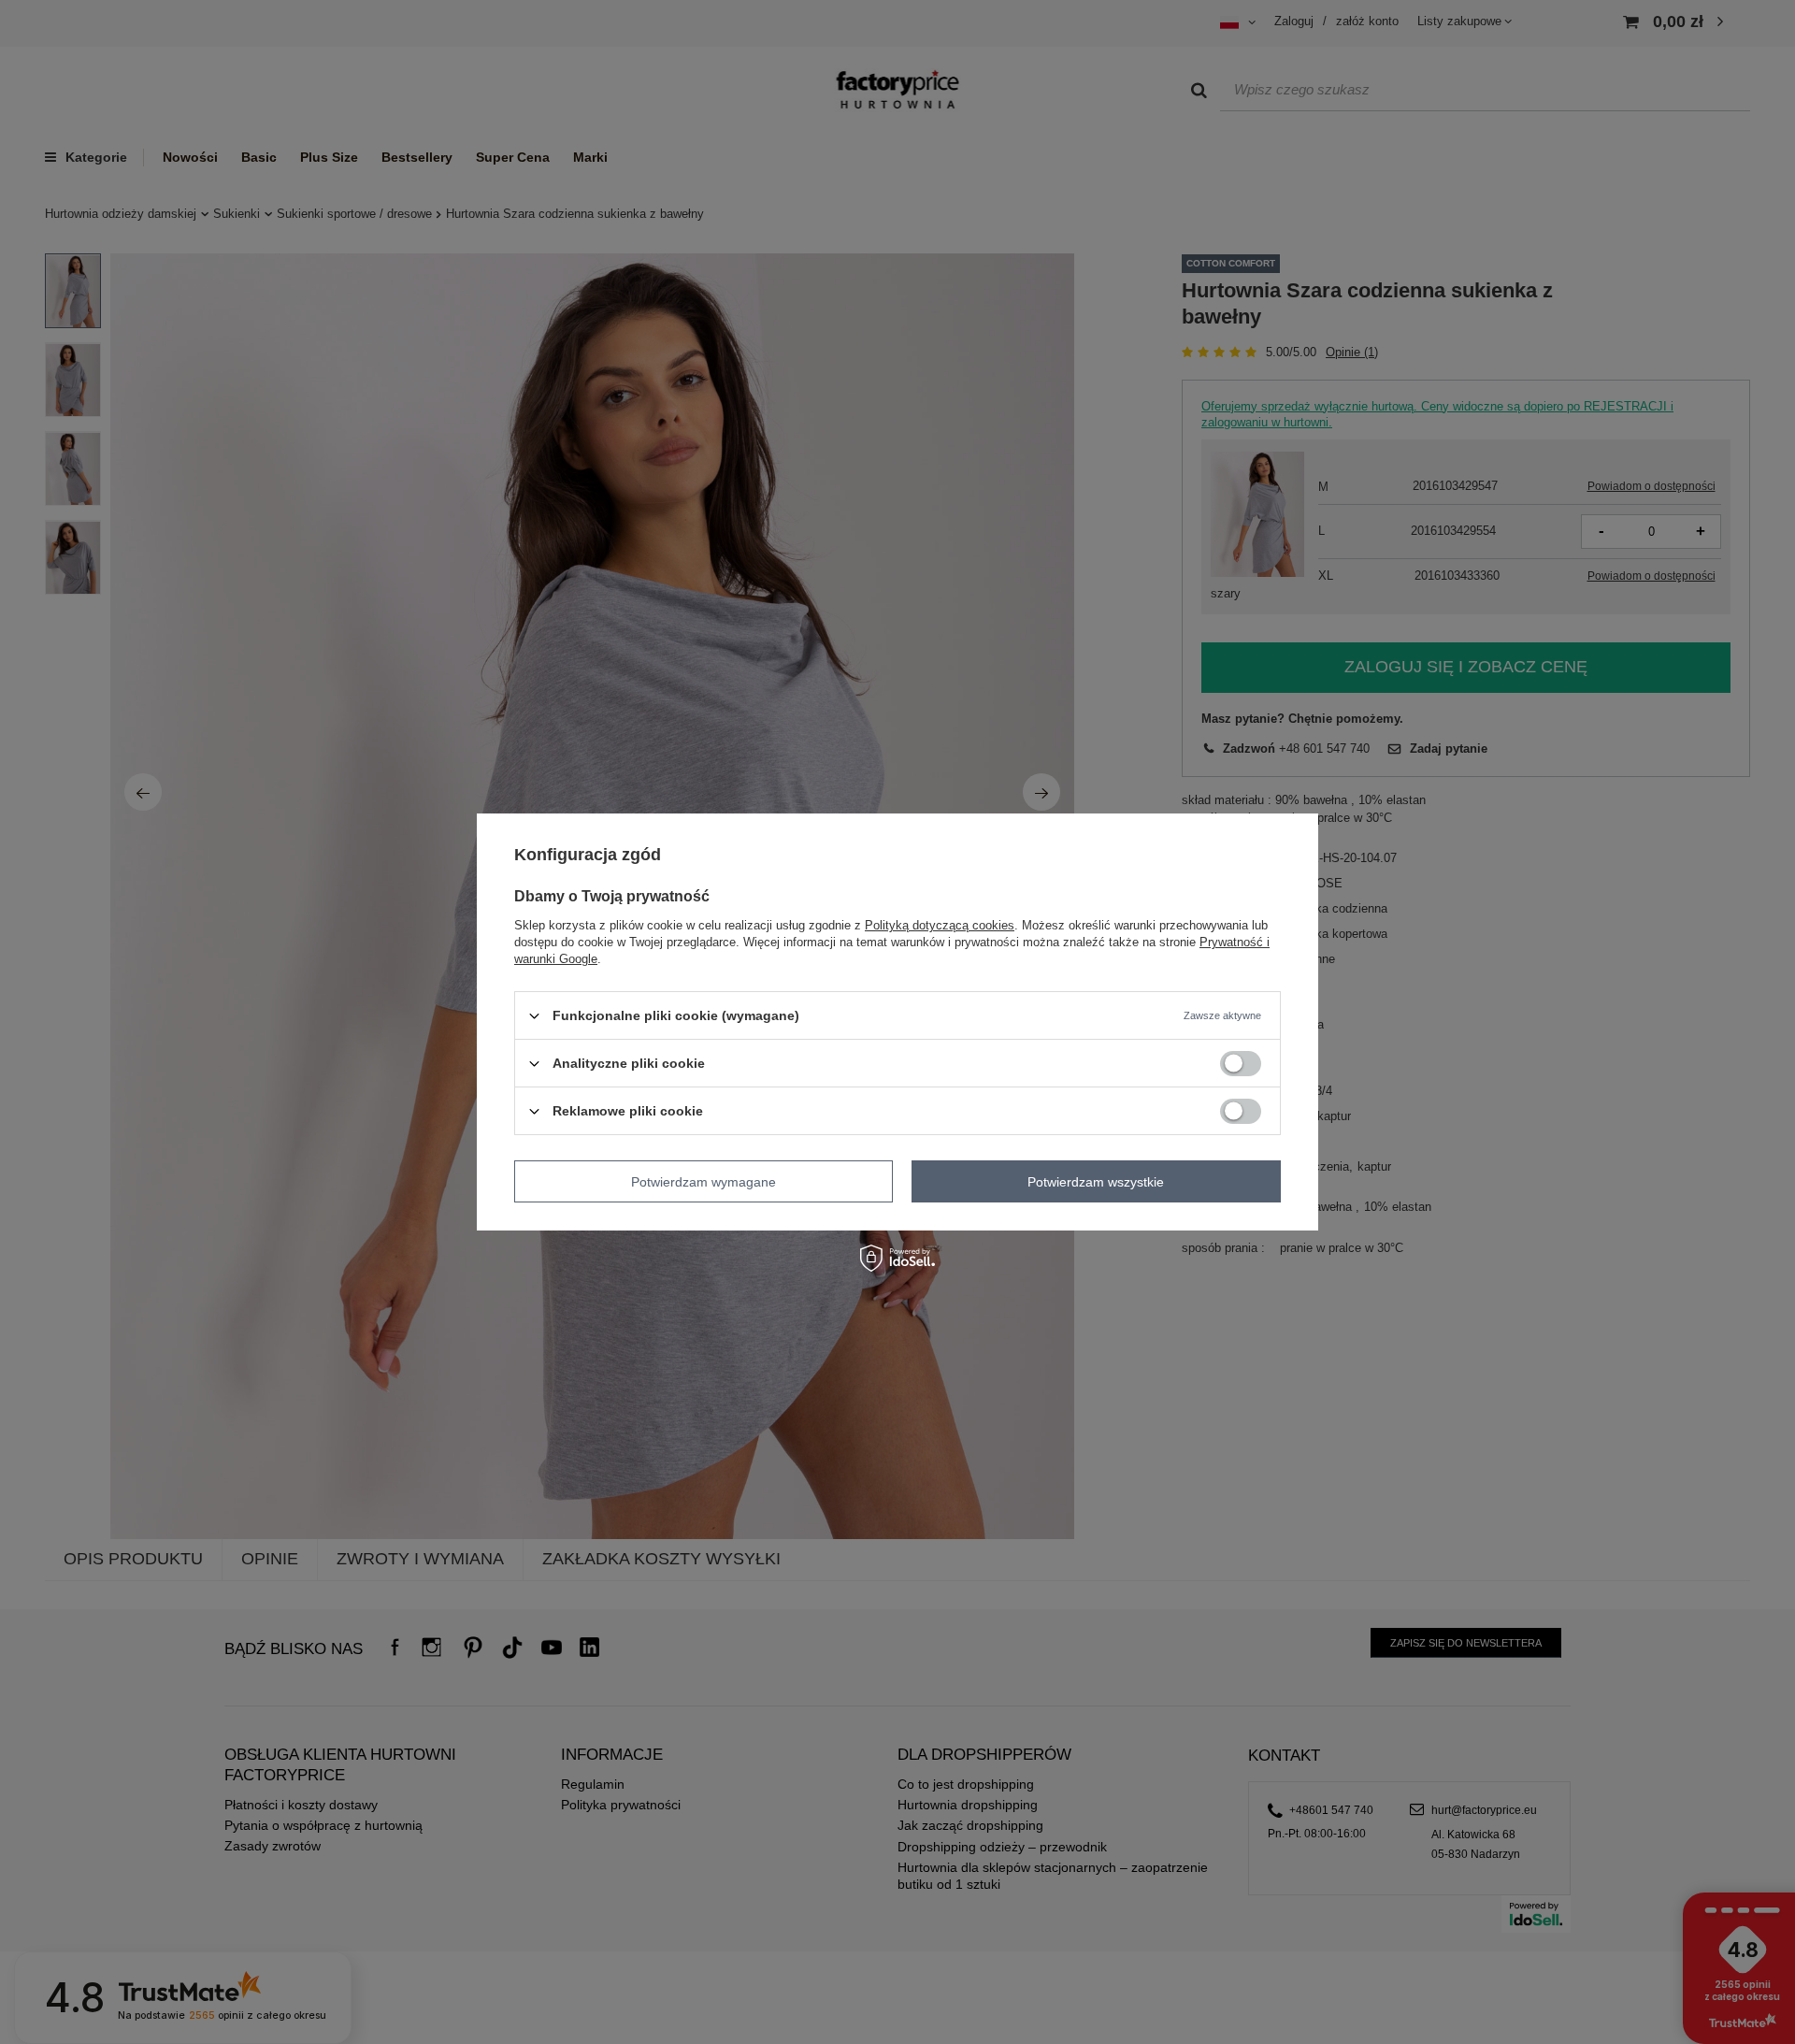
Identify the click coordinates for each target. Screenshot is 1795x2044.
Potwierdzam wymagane (704, 1181)
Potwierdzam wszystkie (1096, 1181)
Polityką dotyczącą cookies (940, 925)
